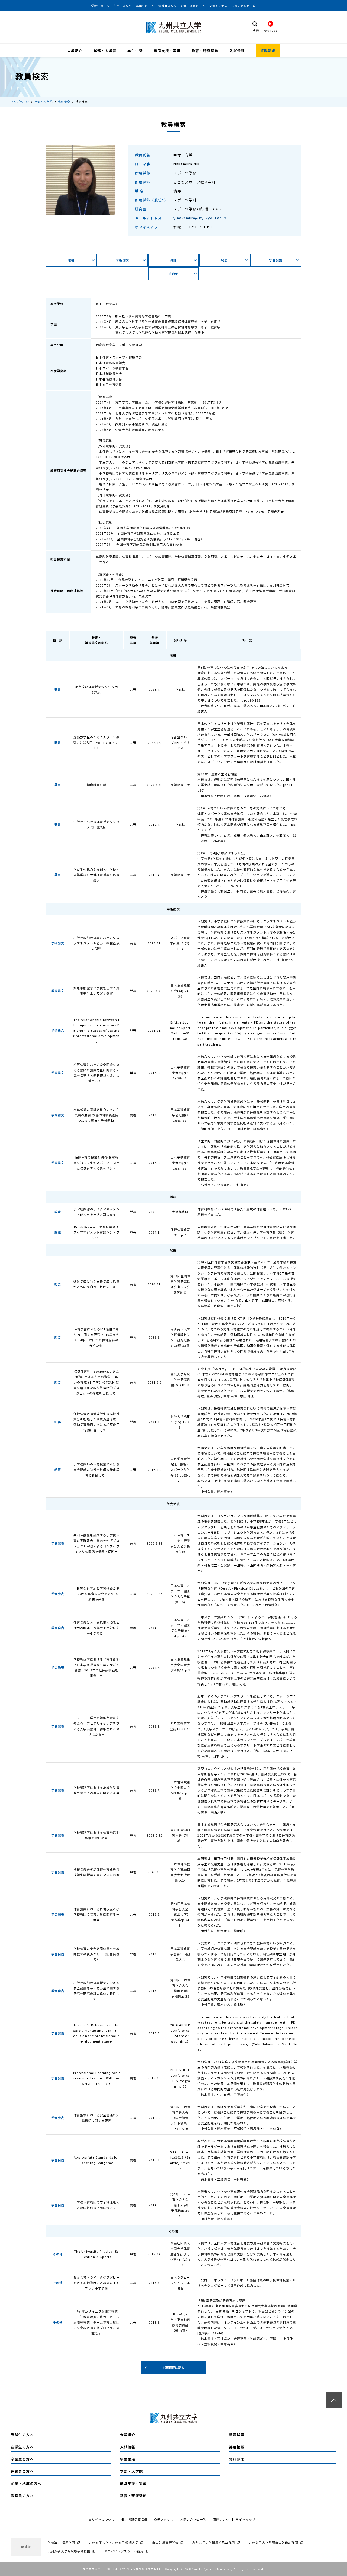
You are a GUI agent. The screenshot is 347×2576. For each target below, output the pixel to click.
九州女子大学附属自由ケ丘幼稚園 (274, 2542)
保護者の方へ (167, 6)
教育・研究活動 (205, 51)
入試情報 (237, 51)
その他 (173, 274)
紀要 (224, 260)
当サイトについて (102, 2519)
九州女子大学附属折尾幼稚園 (214, 2542)
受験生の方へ (100, 6)
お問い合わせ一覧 (244, 6)
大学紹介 (75, 51)
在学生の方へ (123, 6)
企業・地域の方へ (193, 6)
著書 (71, 260)
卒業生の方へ (145, 6)
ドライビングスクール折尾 (124, 2551)
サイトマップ (245, 2519)
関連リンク (221, 2519)
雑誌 (173, 260)
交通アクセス (218, 6)
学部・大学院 (105, 51)
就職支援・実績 (167, 51)
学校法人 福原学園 (61, 2542)
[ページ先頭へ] (334, 2400)
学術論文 (122, 260)
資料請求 (268, 51)
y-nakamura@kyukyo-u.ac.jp (200, 218)
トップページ (20, 102)
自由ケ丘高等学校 (165, 2542)
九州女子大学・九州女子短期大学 (114, 2542)
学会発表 (276, 260)
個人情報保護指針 (134, 2519)
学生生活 (135, 51)
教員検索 (64, 102)
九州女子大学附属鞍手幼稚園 (69, 2551)
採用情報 (237, 2447)
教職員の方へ (22, 2496)
